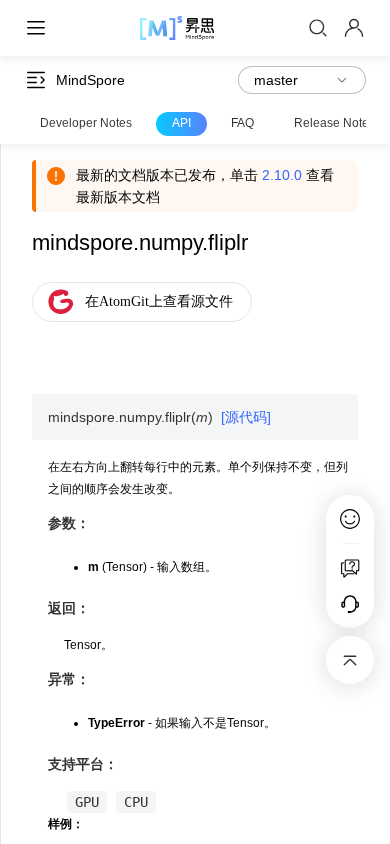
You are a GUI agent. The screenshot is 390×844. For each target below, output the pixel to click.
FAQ (242, 123)
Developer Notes (86, 123)
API (181, 123)
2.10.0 (282, 175)
